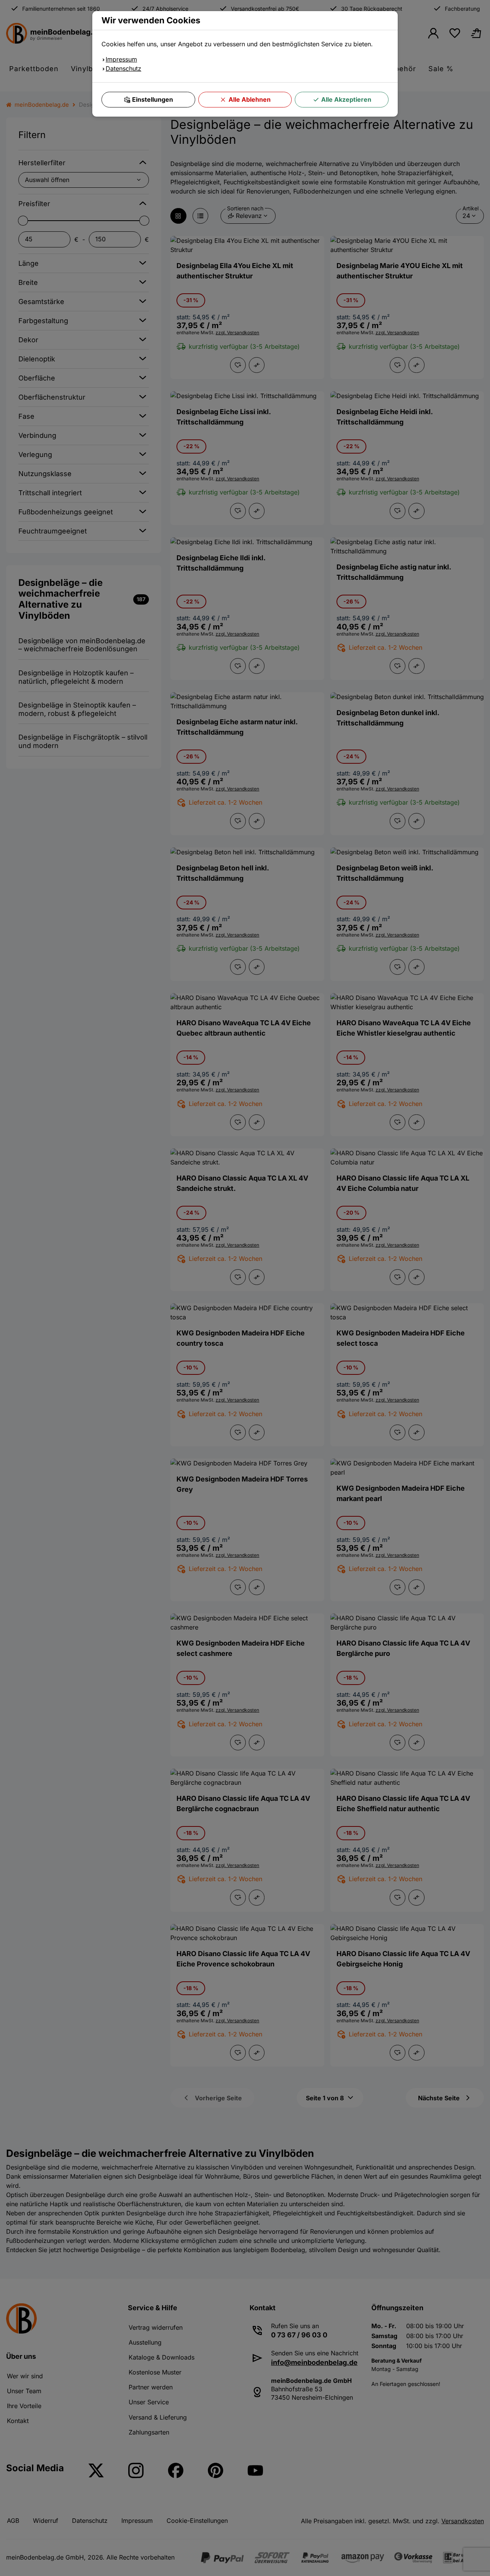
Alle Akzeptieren (346, 99)
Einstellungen (153, 99)
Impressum (121, 59)
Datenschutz (123, 68)
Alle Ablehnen (250, 99)
